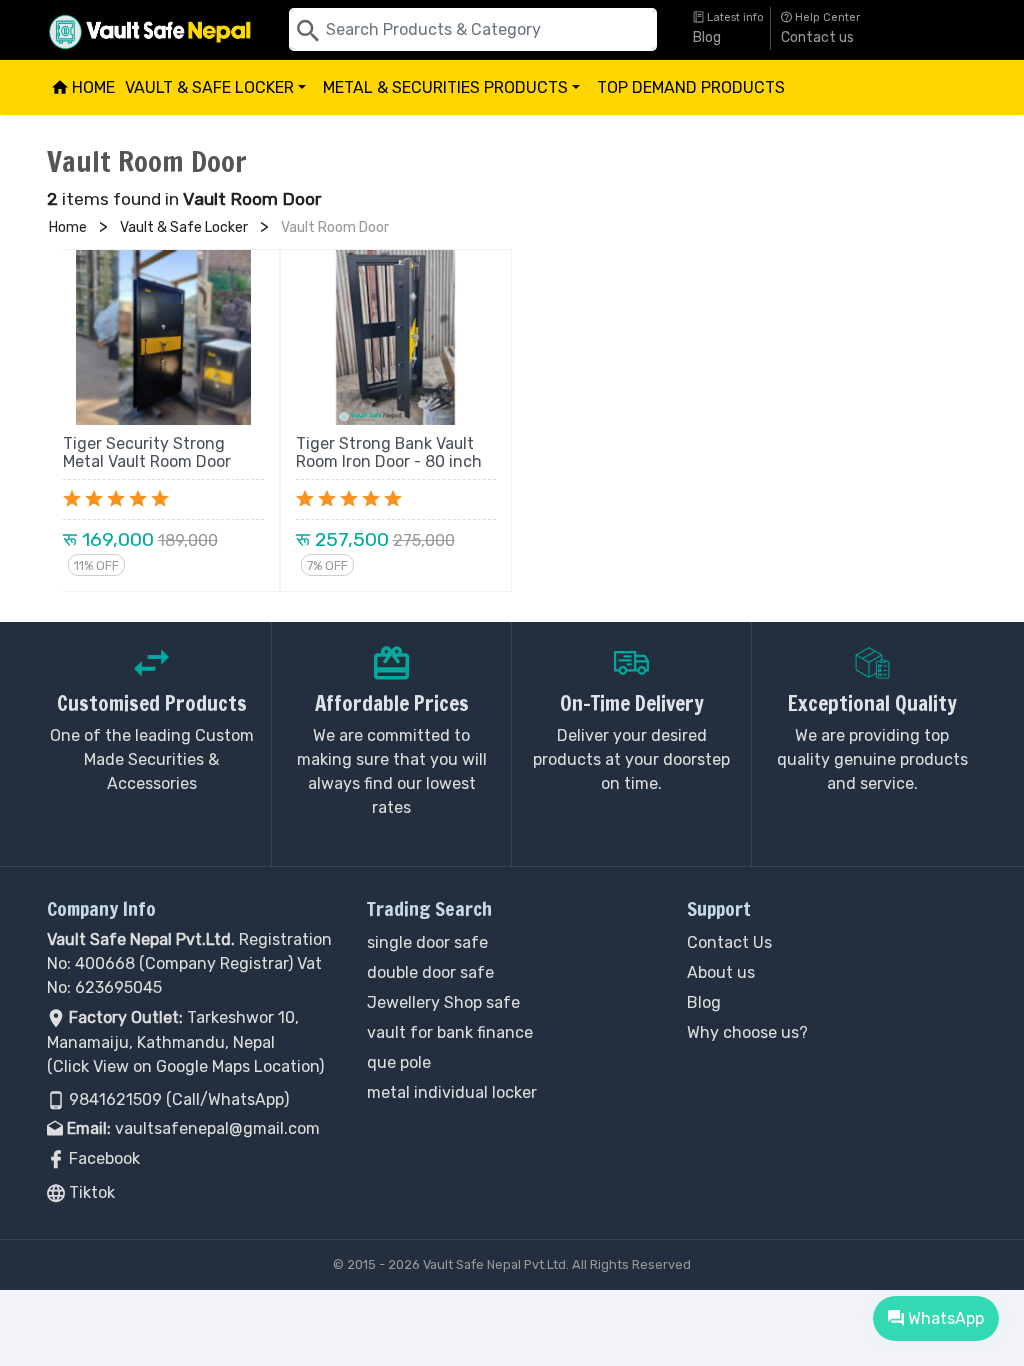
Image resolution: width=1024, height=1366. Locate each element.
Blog (707, 37)
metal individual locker (452, 1092)
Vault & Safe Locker (218, 96)
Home (91, 87)
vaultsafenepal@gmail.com (217, 1128)
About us (721, 972)
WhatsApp (943, 1318)
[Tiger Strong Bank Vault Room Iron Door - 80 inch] (396, 337)
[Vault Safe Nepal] (152, 28)
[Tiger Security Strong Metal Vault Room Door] (163, 337)
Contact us (817, 37)
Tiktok (90, 1192)
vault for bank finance (450, 1032)
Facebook (102, 1158)
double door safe (430, 972)
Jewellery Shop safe (443, 1002)
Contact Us (729, 942)
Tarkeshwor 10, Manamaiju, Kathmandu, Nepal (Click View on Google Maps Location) (185, 1042)
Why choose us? (747, 1032)
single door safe (427, 942)
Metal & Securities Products (454, 96)
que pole (399, 1062)
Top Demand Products (691, 87)
